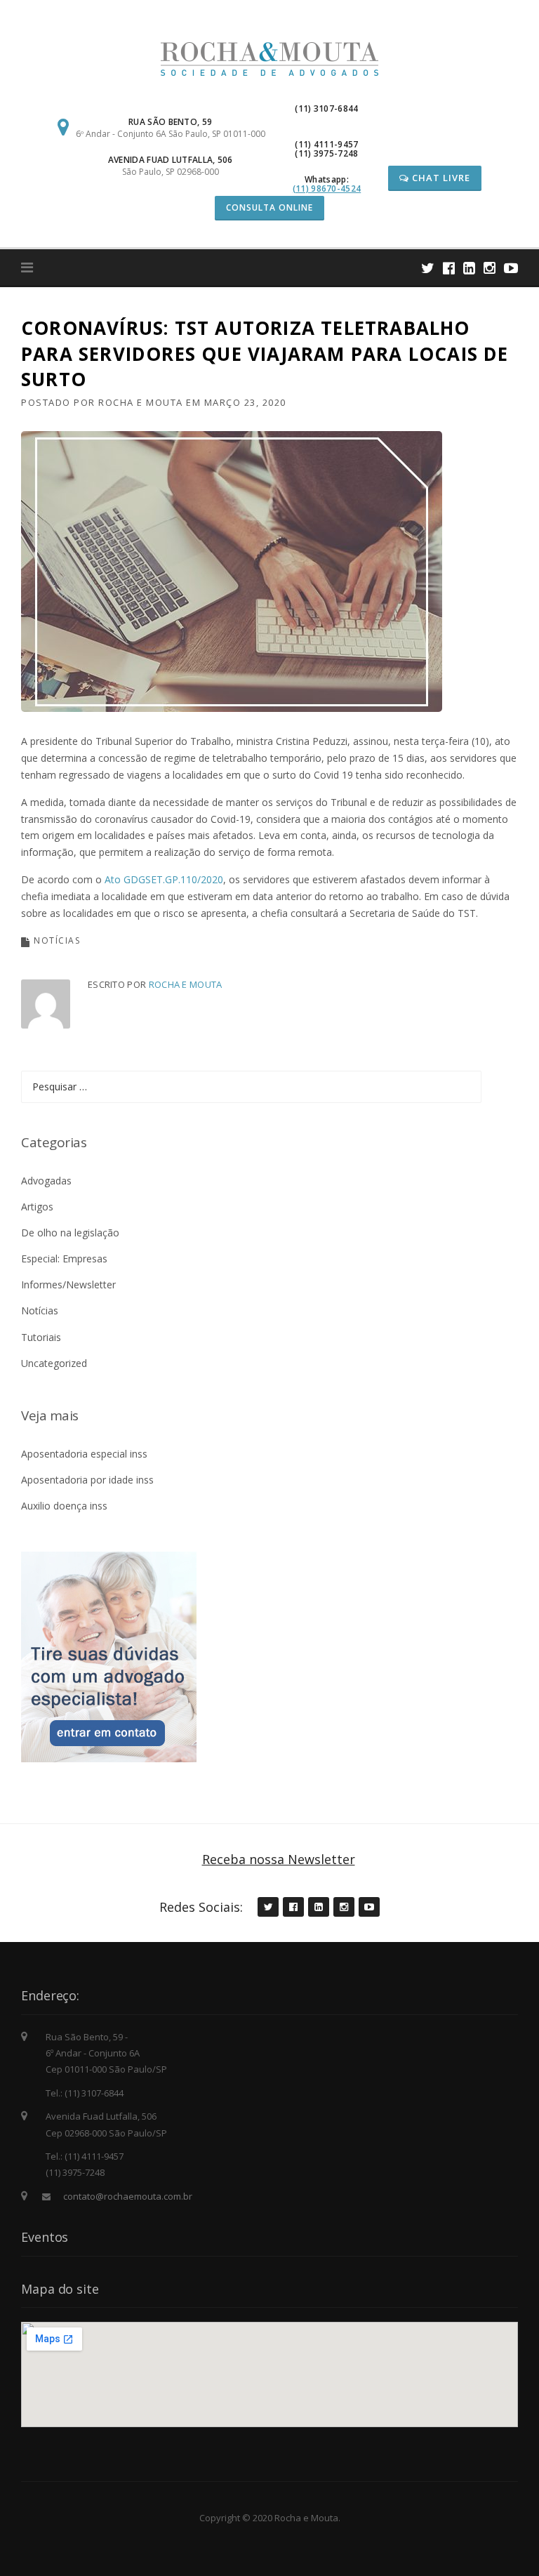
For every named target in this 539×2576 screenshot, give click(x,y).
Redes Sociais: (201, 1907)
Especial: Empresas (64, 1259)
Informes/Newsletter (68, 1284)
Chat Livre (440, 178)
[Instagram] (490, 268)
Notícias (57, 940)
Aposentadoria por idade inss (87, 1480)
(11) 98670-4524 (327, 189)
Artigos (37, 1207)
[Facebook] (449, 268)
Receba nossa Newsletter (279, 1859)
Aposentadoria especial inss (84, 1454)
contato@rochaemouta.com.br (128, 2196)
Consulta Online (269, 207)
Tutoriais (41, 1337)
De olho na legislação (70, 1233)
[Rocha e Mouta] (269, 58)
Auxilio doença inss (64, 1506)
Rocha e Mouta (141, 402)
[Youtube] (511, 268)
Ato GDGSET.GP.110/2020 (164, 879)
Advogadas (46, 1181)
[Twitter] (428, 268)
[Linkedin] (469, 268)
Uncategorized (54, 1363)
